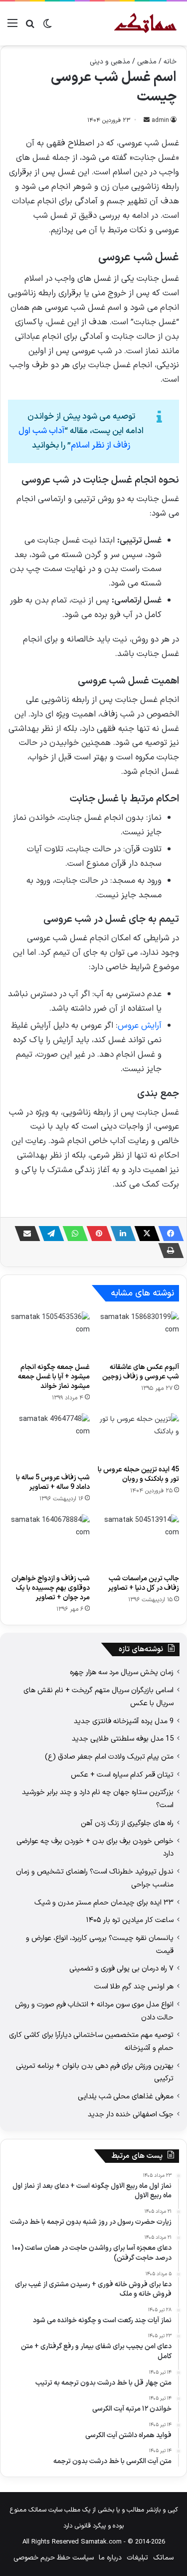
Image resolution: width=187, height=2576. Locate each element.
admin (160, 120)
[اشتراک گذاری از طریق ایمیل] (24, 1234)
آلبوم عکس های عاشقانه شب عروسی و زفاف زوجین (141, 1372)
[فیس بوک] (168, 1234)
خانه (170, 62)
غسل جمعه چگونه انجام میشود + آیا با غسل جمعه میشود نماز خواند (54, 1377)
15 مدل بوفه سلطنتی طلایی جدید (123, 1739)
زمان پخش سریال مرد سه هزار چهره (122, 1672)
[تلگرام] (48, 1234)
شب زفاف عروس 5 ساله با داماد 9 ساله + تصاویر (53, 1482)
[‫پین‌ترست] (96, 1234)
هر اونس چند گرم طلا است (134, 1986)
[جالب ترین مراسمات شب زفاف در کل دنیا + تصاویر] (139, 1542)
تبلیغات (137, 2558)
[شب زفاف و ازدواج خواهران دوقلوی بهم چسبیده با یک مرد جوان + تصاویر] (49, 1542)
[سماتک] (145, 23)
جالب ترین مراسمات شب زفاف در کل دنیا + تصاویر (143, 1583)
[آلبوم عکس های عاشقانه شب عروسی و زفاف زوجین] (139, 1334)
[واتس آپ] (72, 1234)
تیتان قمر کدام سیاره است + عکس (122, 1775)
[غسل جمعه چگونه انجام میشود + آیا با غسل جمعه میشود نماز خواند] (49, 1334)
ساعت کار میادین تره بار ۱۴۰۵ (130, 1920)
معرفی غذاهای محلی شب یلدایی (126, 2096)
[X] (144, 1234)
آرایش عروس (140, 1026)
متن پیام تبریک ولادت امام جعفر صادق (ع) (109, 1757)
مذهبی (147, 62)
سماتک (163, 2558)
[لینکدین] (120, 1234)
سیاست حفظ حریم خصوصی (54, 2558)
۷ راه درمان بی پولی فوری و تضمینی (121, 1968)
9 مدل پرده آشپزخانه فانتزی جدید (124, 1721)
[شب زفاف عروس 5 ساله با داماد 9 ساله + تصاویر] (49, 1441)
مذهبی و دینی (110, 62)
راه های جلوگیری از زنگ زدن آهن (127, 1823)
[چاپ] (168, 1251)
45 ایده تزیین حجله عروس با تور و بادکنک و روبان (138, 1474)
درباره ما (110, 2558)
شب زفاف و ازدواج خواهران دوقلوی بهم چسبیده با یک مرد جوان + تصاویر (51, 1588)
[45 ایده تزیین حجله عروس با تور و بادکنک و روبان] (139, 1436)
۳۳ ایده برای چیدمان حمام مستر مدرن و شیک (104, 1903)
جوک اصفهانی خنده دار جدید (131, 2114)
